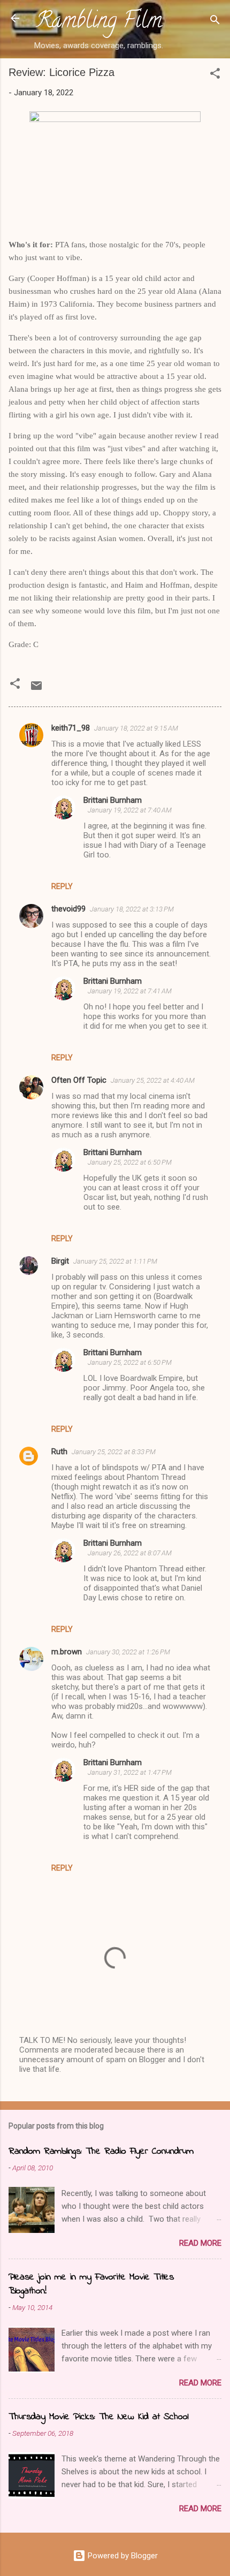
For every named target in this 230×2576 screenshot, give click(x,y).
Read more (200, 2243)
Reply (62, 886)
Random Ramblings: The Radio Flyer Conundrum (101, 2152)
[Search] (215, 22)
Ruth (59, 1452)
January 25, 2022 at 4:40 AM (153, 1080)
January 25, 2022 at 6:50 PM (130, 1162)
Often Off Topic (79, 1080)
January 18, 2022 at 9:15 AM (136, 728)
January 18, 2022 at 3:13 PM (132, 909)
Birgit (60, 1261)
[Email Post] (36, 689)
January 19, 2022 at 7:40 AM (130, 810)
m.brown (67, 1652)
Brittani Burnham (113, 800)
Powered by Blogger (122, 2556)
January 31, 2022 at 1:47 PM (130, 1772)
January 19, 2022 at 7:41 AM (130, 991)
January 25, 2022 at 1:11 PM (115, 1261)
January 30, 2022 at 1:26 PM (128, 1652)
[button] (215, 75)
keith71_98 (71, 728)
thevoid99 (68, 909)
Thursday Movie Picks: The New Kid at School (98, 2417)
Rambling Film (99, 22)
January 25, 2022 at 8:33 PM (114, 1452)
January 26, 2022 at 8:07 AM (130, 1553)
